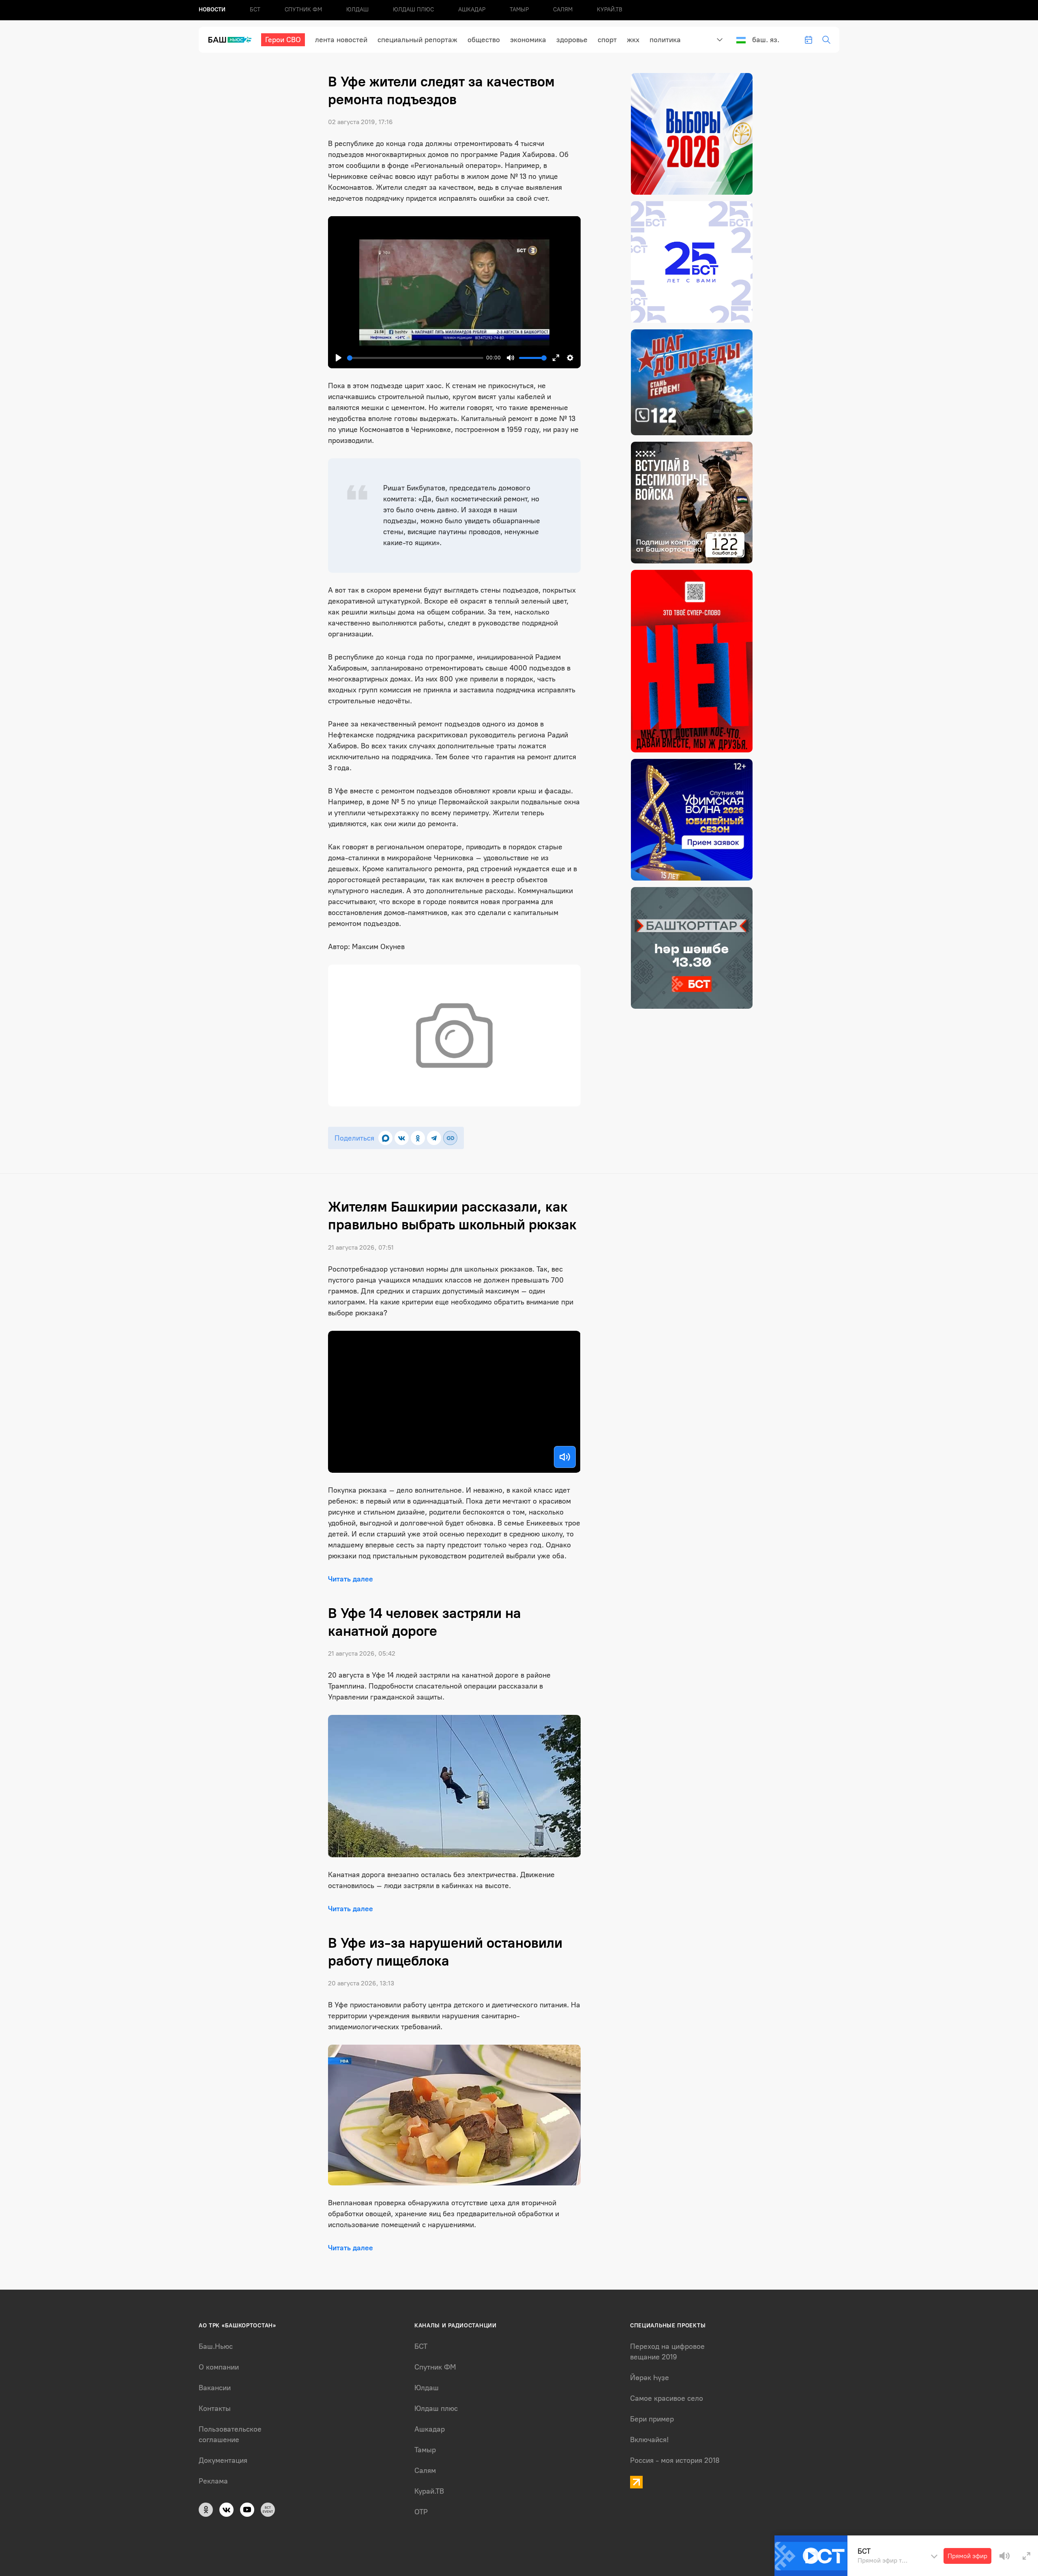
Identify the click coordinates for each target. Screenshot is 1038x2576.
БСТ (255, 10)
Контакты (215, 2408)
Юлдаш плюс (413, 10)
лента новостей (341, 40)
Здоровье (572, 40)
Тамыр (519, 10)
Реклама (213, 2481)
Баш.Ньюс (216, 2346)
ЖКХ (633, 40)
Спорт (607, 40)
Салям (563, 10)
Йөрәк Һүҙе (650, 2378)
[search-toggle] (826, 40)
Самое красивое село (667, 2398)
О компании (219, 2367)
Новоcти (212, 10)
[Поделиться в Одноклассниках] (418, 1138)
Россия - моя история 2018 (675, 2460)
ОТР (421, 2512)
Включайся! (649, 2440)
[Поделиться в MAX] (385, 1138)
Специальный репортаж (417, 40)
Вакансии (215, 2388)
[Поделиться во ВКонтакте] (402, 1138)
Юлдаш (357, 10)
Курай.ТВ (610, 10)
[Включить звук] (565, 1457)
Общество (484, 40)
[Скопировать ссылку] (450, 1138)
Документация (223, 2460)
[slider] (415, 358)
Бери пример (652, 2419)
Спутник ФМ (303, 10)
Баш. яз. (766, 40)
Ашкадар (472, 10)
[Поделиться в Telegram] (434, 1138)
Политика (665, 40)
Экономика (528, 40)
